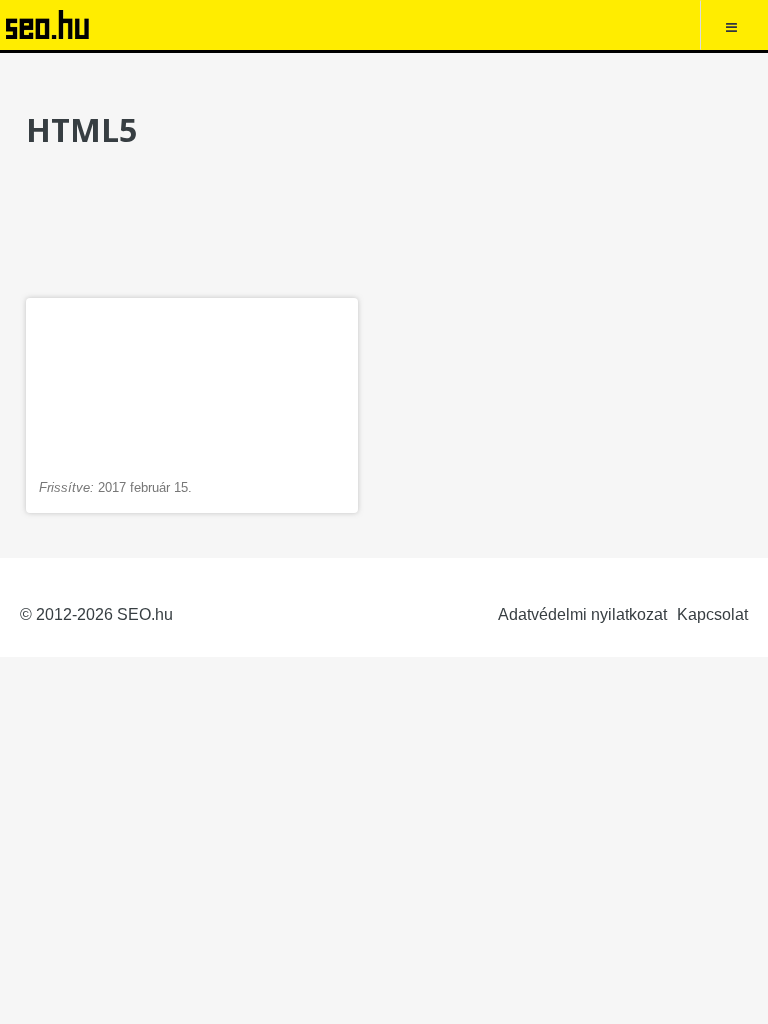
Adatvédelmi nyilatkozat (582, 614)
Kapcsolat (712, 614)
